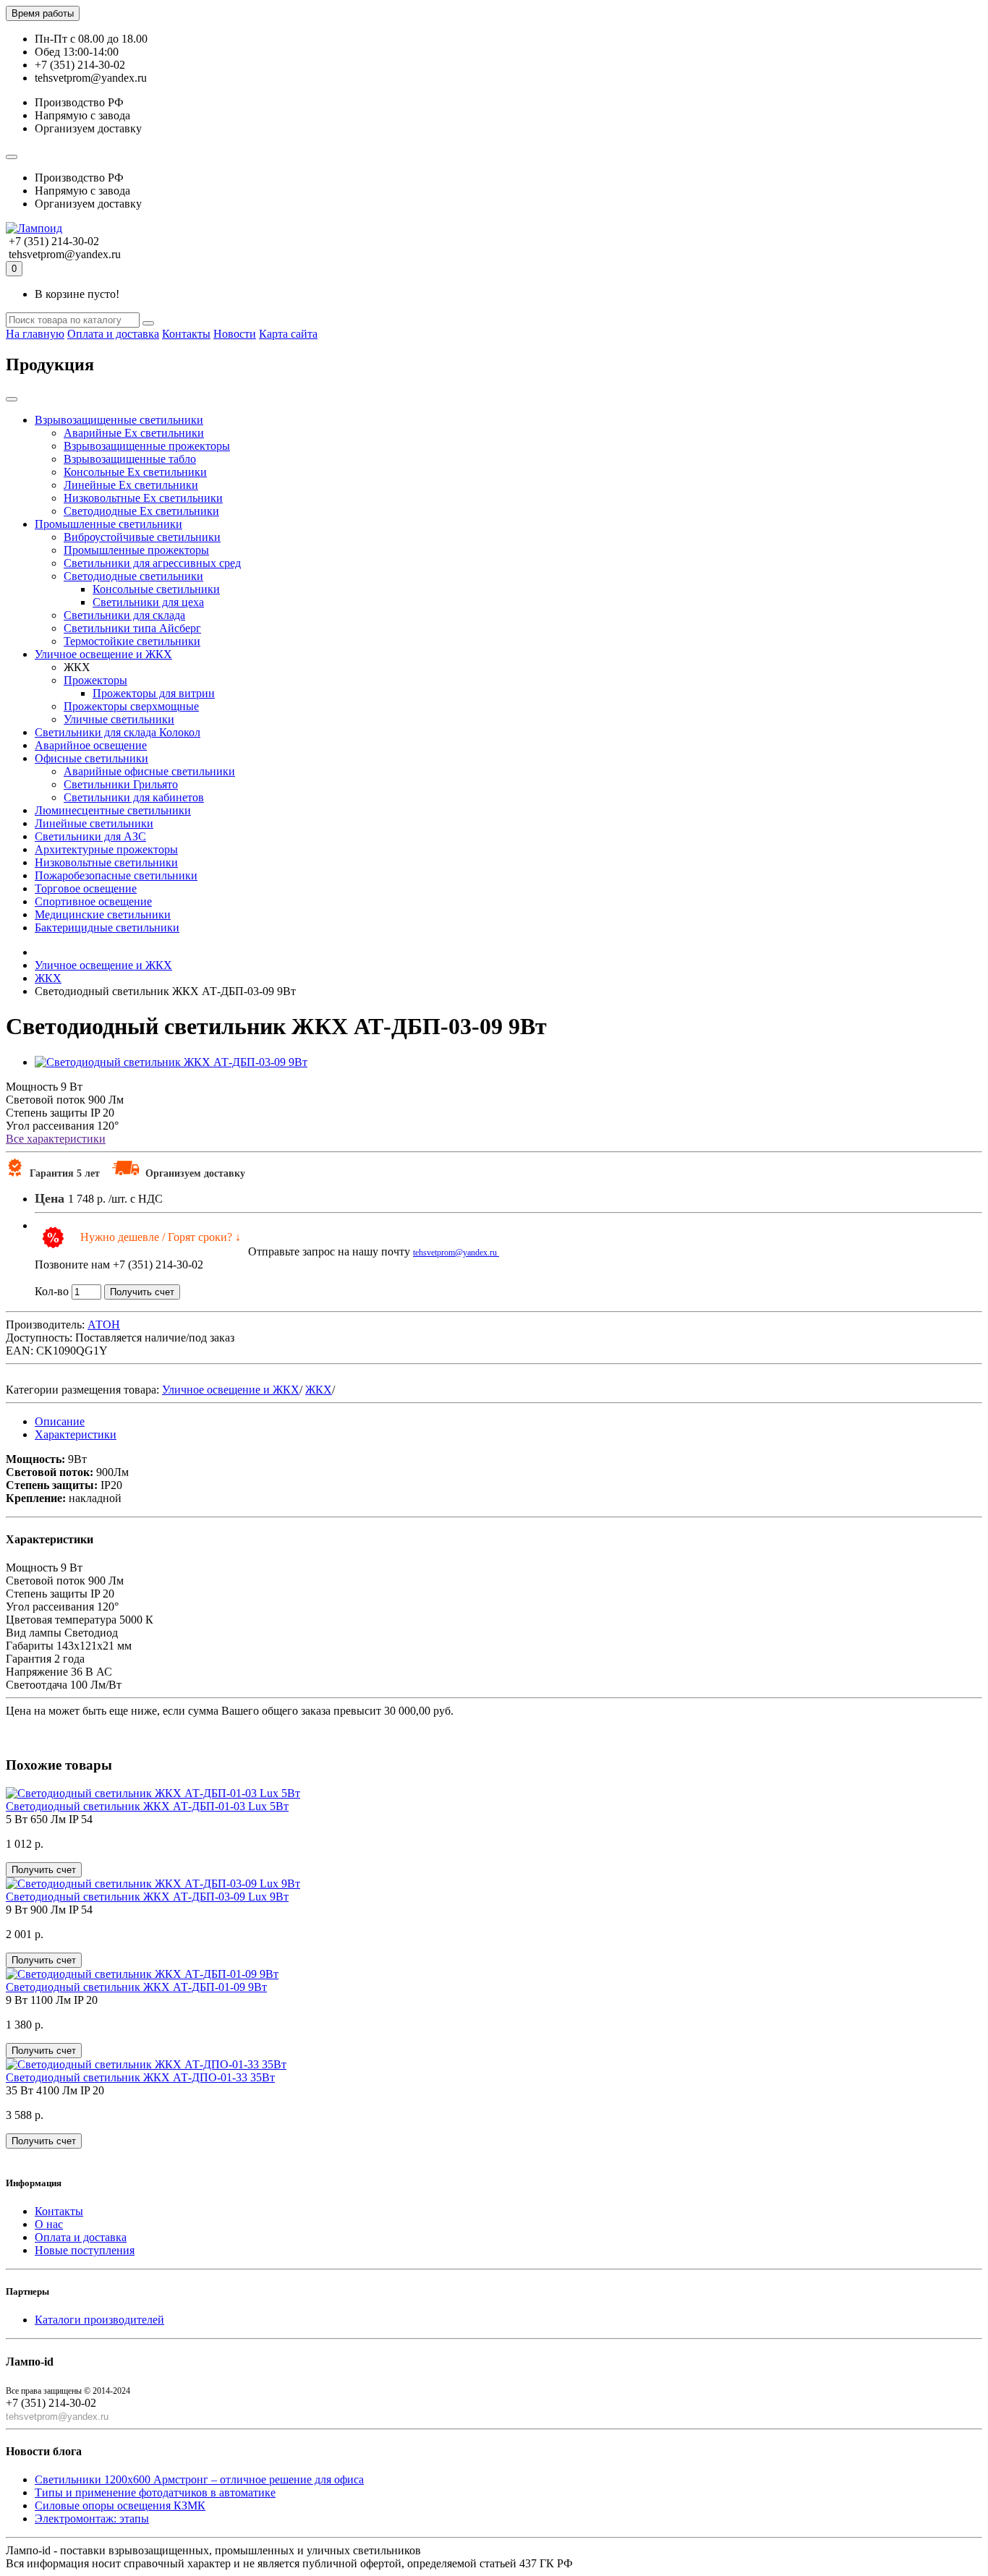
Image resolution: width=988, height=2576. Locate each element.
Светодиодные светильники (133, 576)
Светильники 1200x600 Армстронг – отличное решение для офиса (199, 2479)
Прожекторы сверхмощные (131, 706)
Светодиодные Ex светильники (141, 511)
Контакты (186, 334)
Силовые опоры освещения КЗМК (120, 2505)
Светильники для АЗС (90, 836)
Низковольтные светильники (106, 862)
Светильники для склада (124, 615)
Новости (235, 334)
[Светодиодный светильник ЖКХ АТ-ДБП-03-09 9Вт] (171, 1062)
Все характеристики (56, 1139)
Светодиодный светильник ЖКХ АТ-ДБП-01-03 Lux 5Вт (147, 1806)
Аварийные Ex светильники (134, 433)
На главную (35, 334)
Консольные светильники (156, 589)
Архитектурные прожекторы (106, 849)
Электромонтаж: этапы (92, 2519)
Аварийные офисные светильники (149, 771)
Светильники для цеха (148, 602)
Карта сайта (288, 334)
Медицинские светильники (103, 914)
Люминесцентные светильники (113, 810)
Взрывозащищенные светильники (119, 420)
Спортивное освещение (93, 901)
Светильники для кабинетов (134, 797)
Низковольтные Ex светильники (143, 498)
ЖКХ (319, 1390)
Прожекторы (95, 680)
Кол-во (52, 1291)
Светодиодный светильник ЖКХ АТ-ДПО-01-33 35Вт (140, 2077)
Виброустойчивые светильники (142, 537)
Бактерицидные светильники (107, 927)
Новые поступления (85, 2250)
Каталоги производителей (99, 2320)
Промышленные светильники (108, 524)
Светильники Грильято (121, 784)
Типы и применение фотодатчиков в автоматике (155, 2492)
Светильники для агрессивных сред (152, 563)
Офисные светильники (91, 758)
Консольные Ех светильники (135, 472)
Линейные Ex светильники (131, 485)
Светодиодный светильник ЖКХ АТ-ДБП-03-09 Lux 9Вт (147, 1897)
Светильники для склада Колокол (118, 732)
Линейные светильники (94, 823)
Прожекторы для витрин (154, 693)
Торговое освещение (86, 888)
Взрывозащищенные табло (130, 459)
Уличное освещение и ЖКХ (103, 654)
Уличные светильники (119, 719)
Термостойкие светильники (132, 641)
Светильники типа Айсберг (132, 628)
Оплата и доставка (113, 334)
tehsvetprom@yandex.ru (456, 1253)
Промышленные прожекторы (136, 550)
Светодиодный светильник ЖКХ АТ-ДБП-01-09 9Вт (136, 1987)
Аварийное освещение (91, 745)
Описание (60, 1421)
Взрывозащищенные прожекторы (147, 446)
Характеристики (76, 1434)
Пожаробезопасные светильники (116, 875)
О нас (49, 2224)
